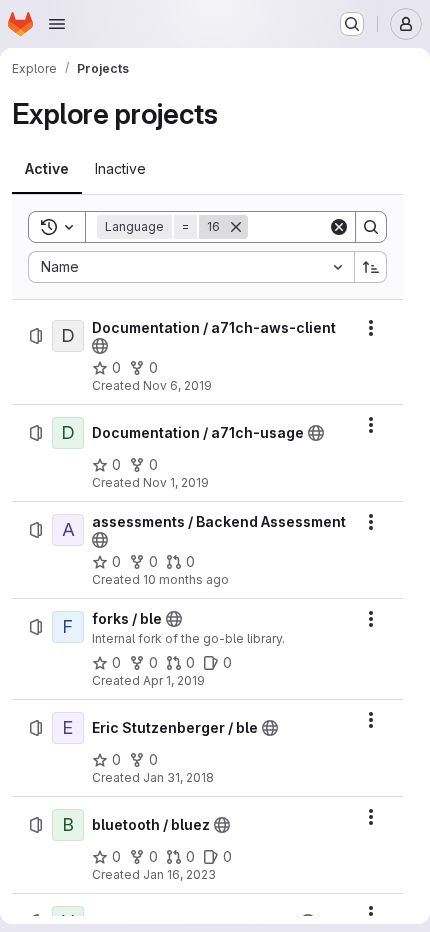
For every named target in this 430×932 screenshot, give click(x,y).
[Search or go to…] (352, 24)
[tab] (47, 169)
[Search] (371, 227)
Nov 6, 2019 (177, 385)
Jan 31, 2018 (178, 777)
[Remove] (236, 227)
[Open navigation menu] (57, 24)
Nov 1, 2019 (176, 482)
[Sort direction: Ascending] (371, 267)
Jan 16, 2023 (179, 874)
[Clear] (339, 227)
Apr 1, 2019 (174, 680)
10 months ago (186, 579)
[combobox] (191, 267)
